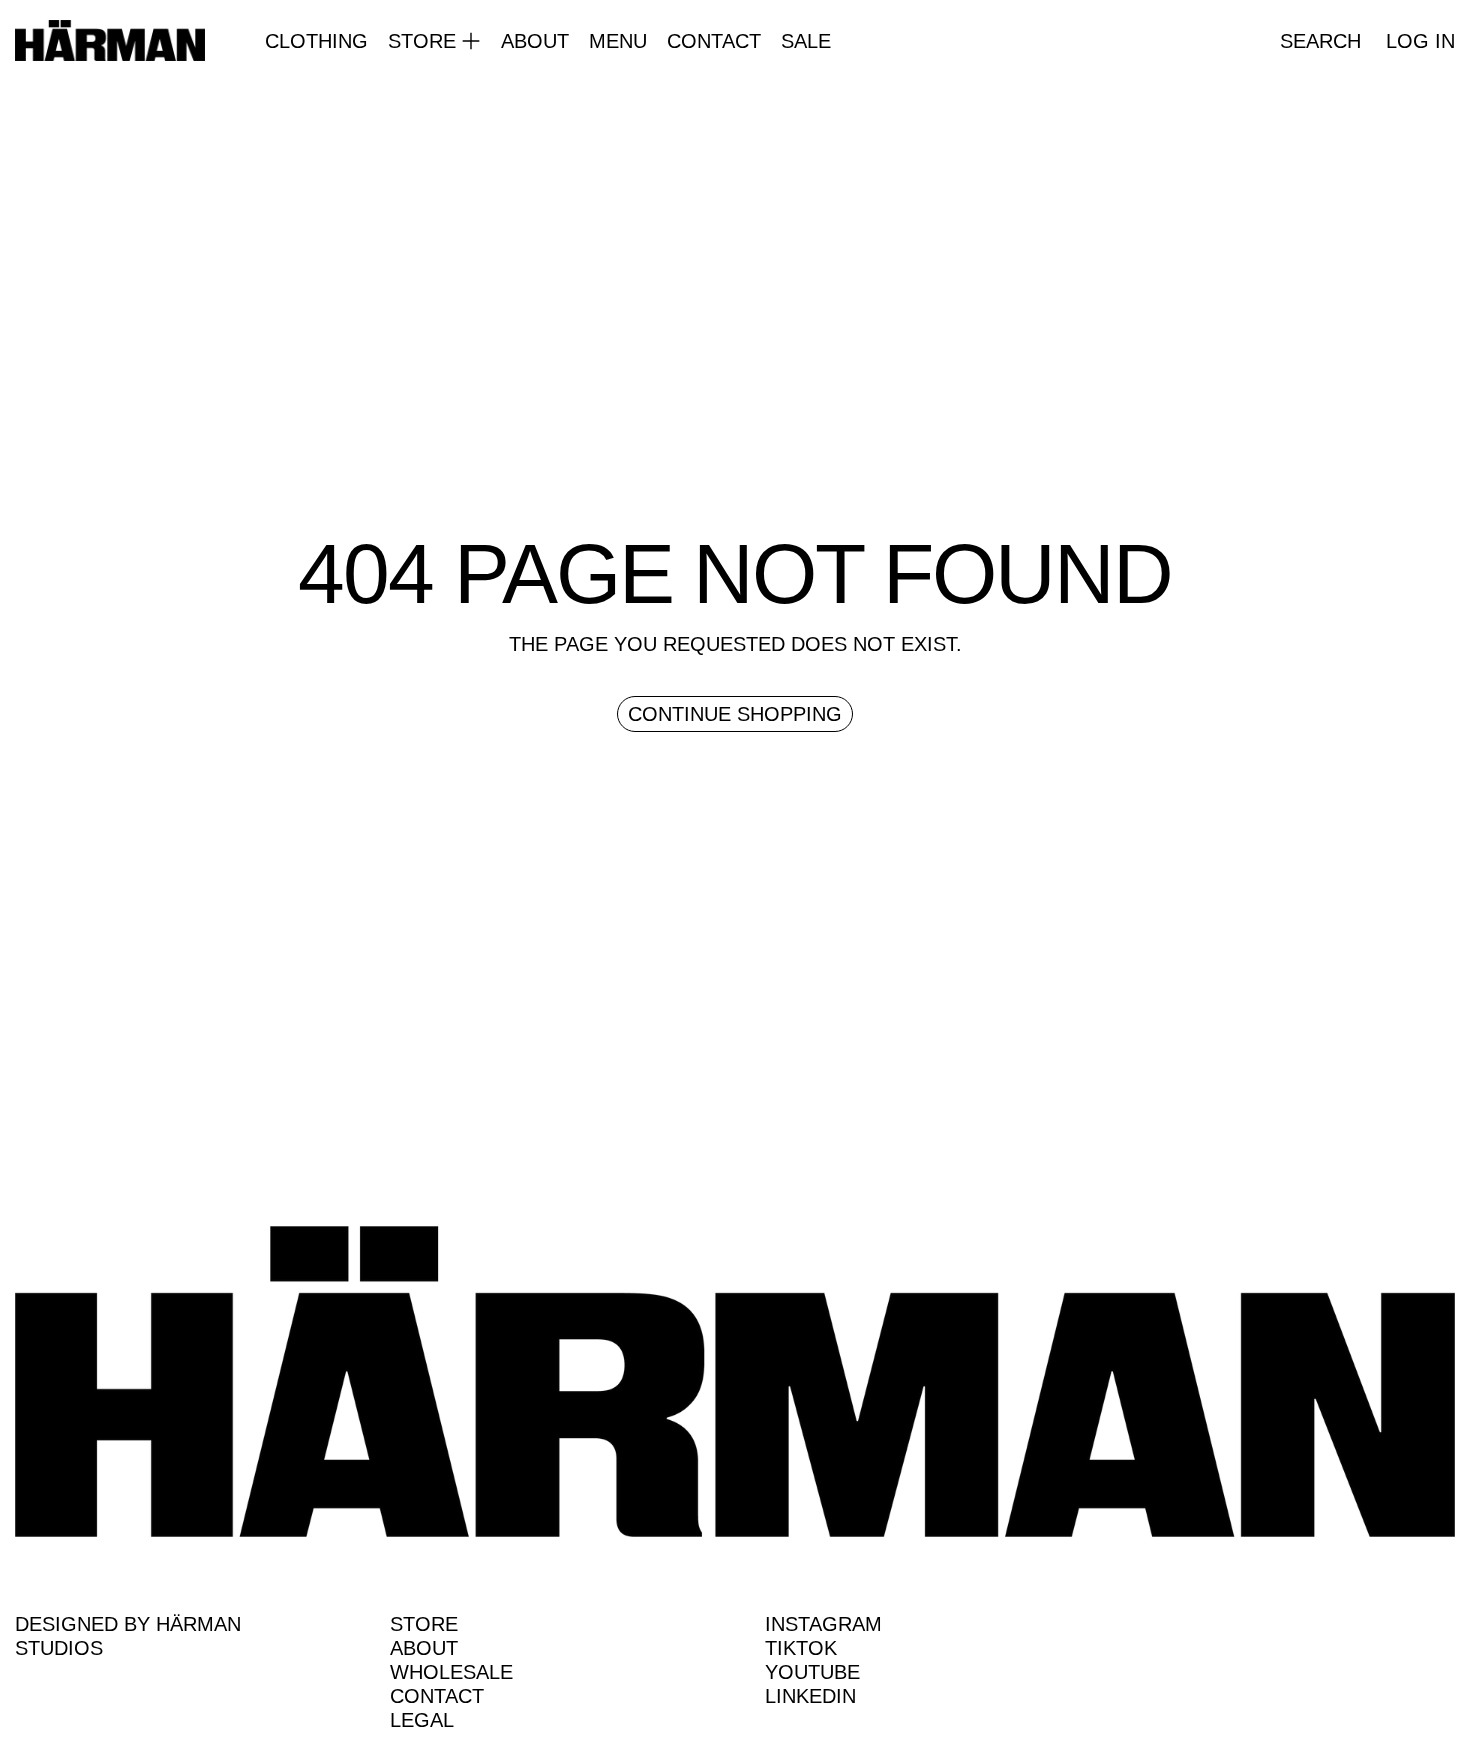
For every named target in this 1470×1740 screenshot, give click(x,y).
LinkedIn (810, 1696)
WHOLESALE (451, 1672)
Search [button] (1320, 41)
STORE (424, 1624)
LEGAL (422, 1720)
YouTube (812, 1672)
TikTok (801, 1648)
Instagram (823, 1624)
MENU (618, 41)
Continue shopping (735, 714)
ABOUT (535, 41)
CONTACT (714, 41)
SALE (806, 41)
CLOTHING (316, 41)
